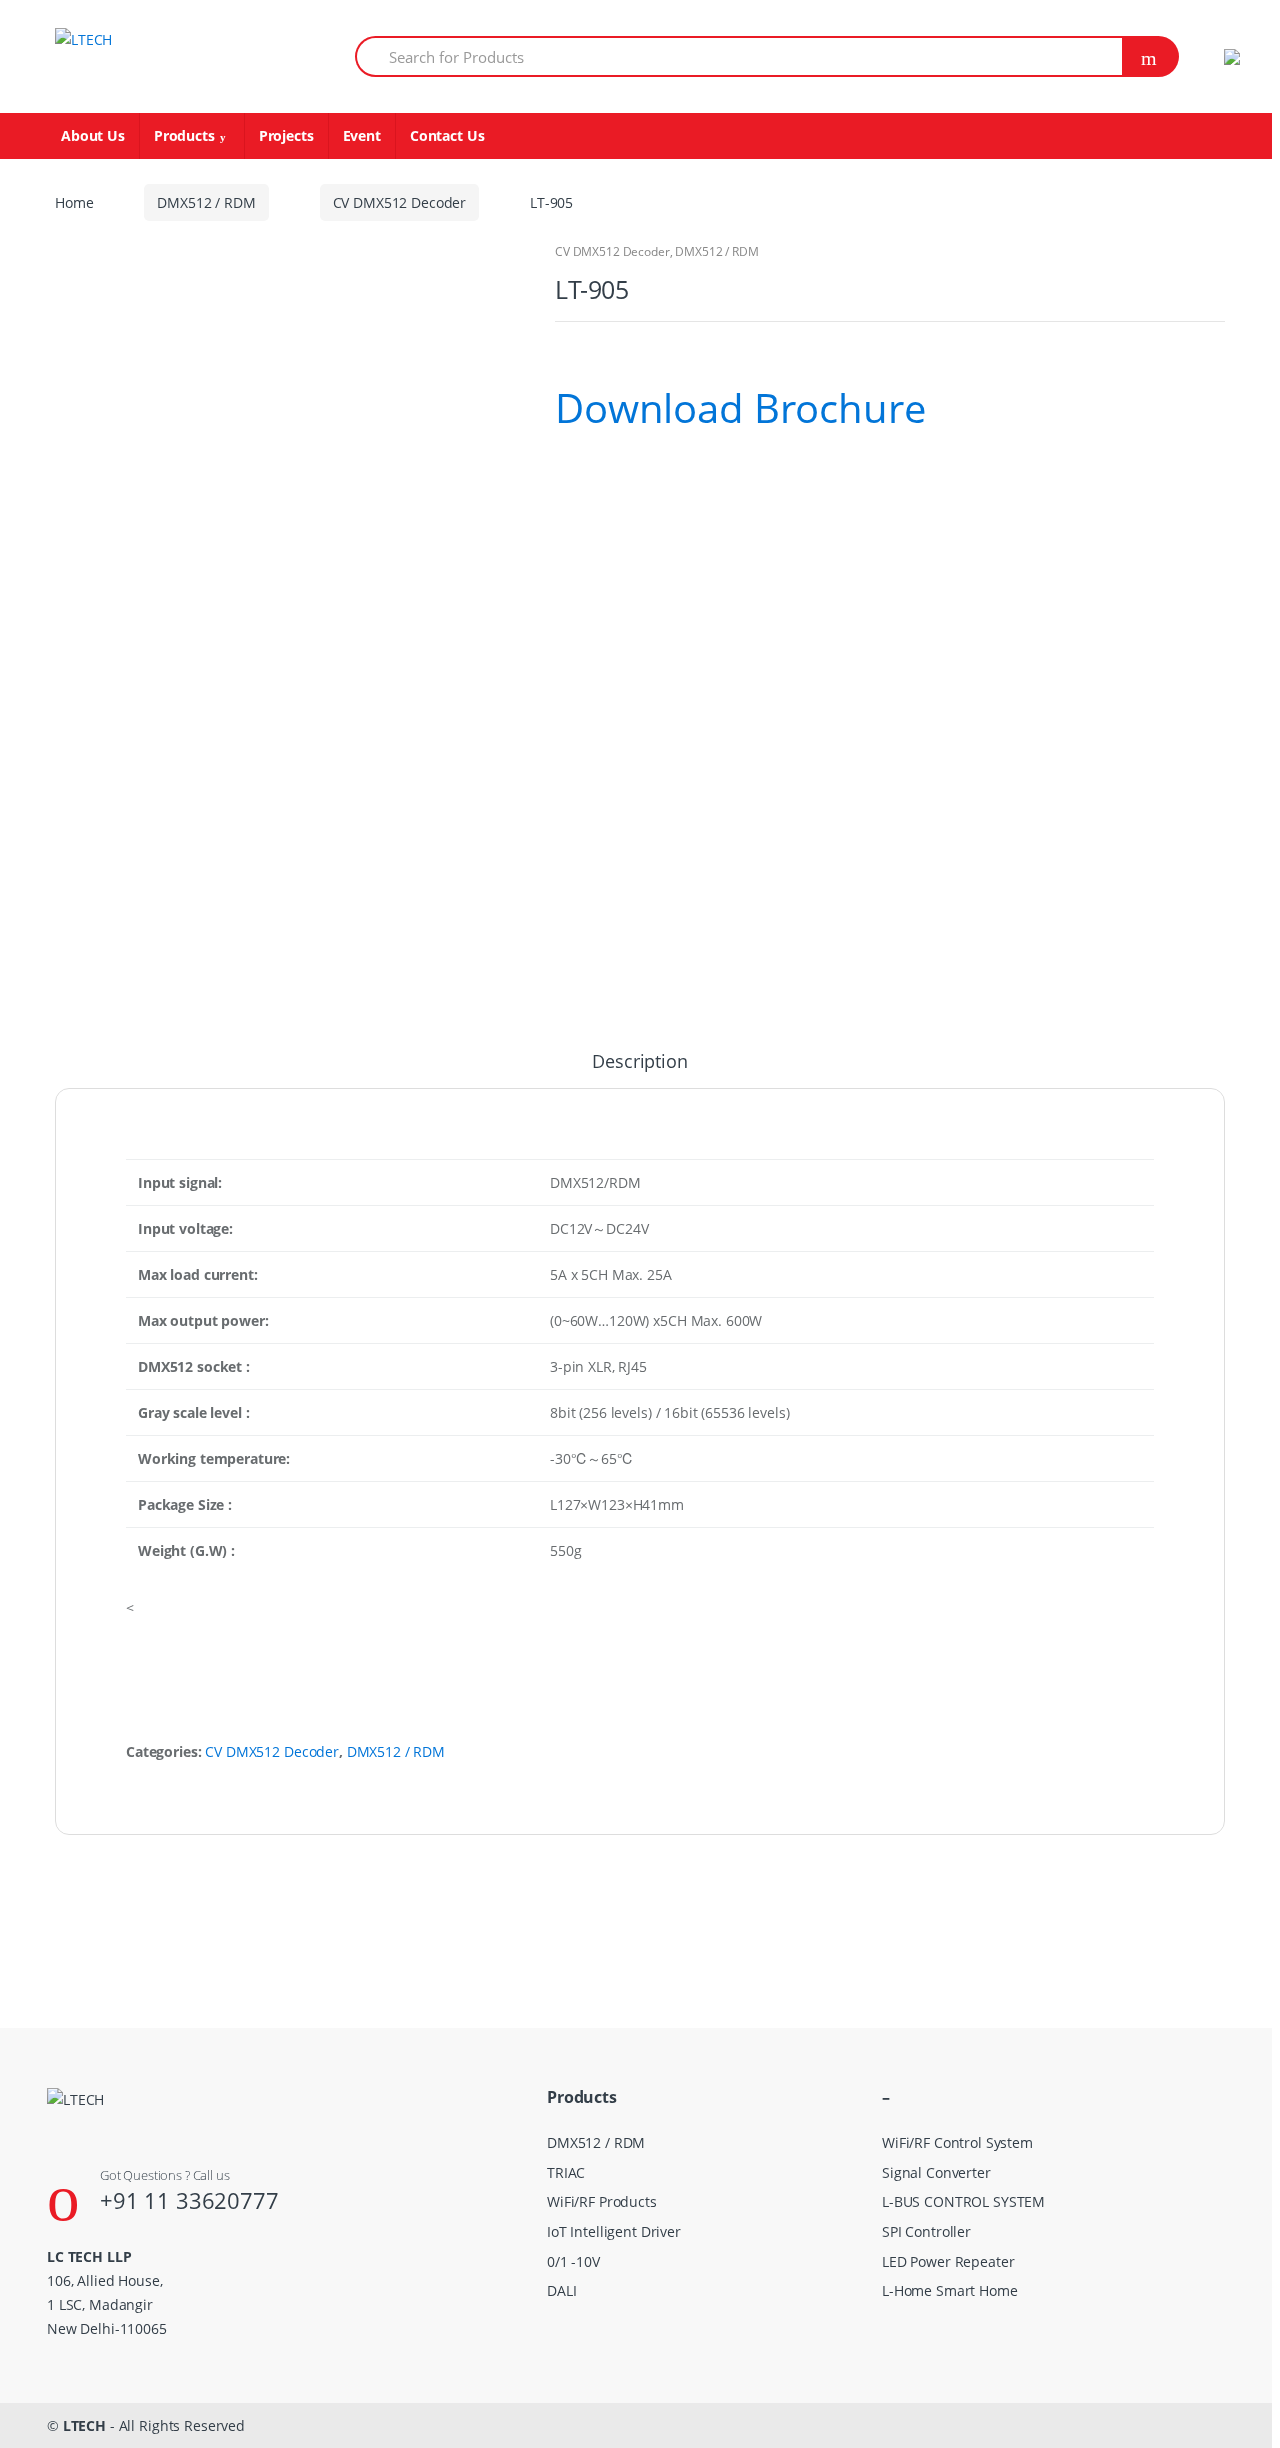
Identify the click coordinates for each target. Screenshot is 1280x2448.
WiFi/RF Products (602, 2201)
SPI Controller (926, 2231)
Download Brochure (740, 407)
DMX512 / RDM (206, 202)
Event (362, 135)
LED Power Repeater (948, 2261)
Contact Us (447, 135)
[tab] (639, 1070)
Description (639, 1062)
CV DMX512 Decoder (400, 202)
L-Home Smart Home (950, 2290)
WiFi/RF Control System (957, 2142)
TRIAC (566, 2172)
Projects (286, 135)
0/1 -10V (573, 2261)
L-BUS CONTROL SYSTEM (963, 2201)
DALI (561, 2290)
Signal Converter (936, 2172)
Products (184, 135)
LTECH (84, 2425)
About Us (93, 135)
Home (74, 202)
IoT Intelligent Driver (614, 2231)
